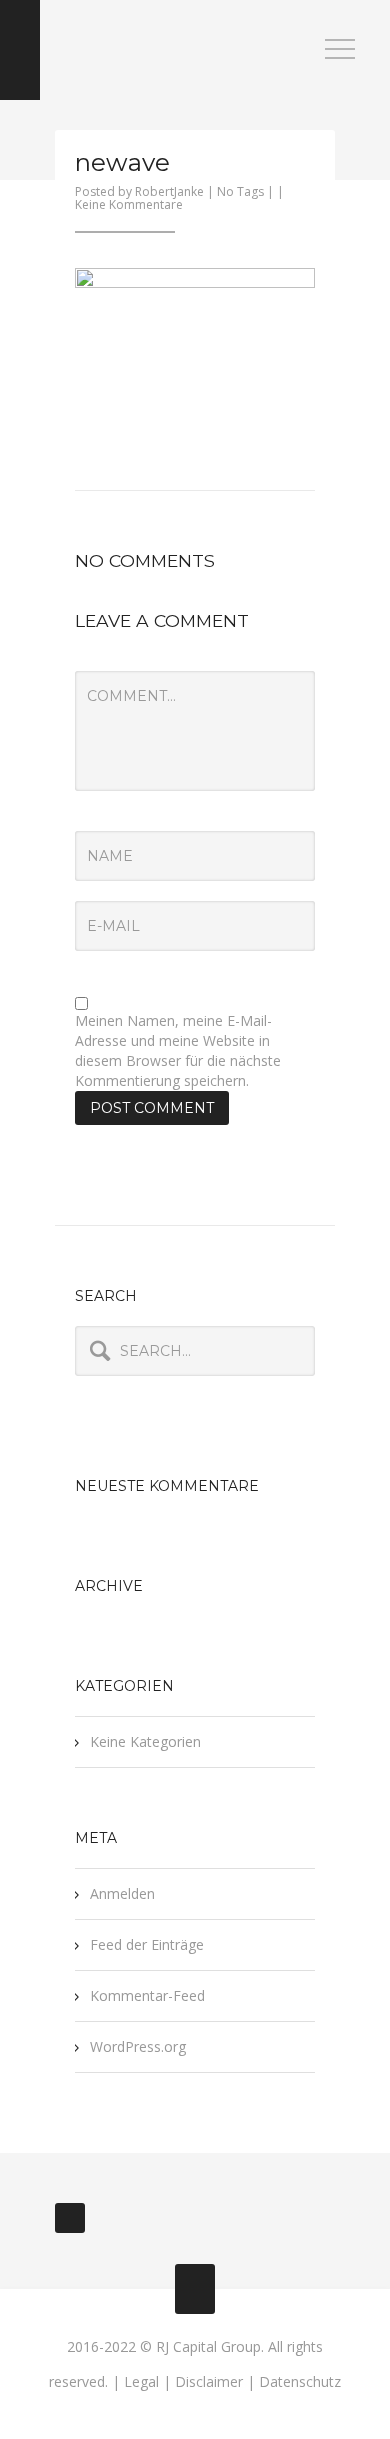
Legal (141, 2381)
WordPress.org (138, 2046)
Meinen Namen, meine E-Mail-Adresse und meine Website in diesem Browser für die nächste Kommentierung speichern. (178, 1050)
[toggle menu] (340, 50)
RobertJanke (169, 191)
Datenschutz (300, 2381)
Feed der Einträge (147, 1944)
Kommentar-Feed (147, 1995)
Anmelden (122, 1893)
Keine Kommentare (129, 204)
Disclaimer (209, 2381)
